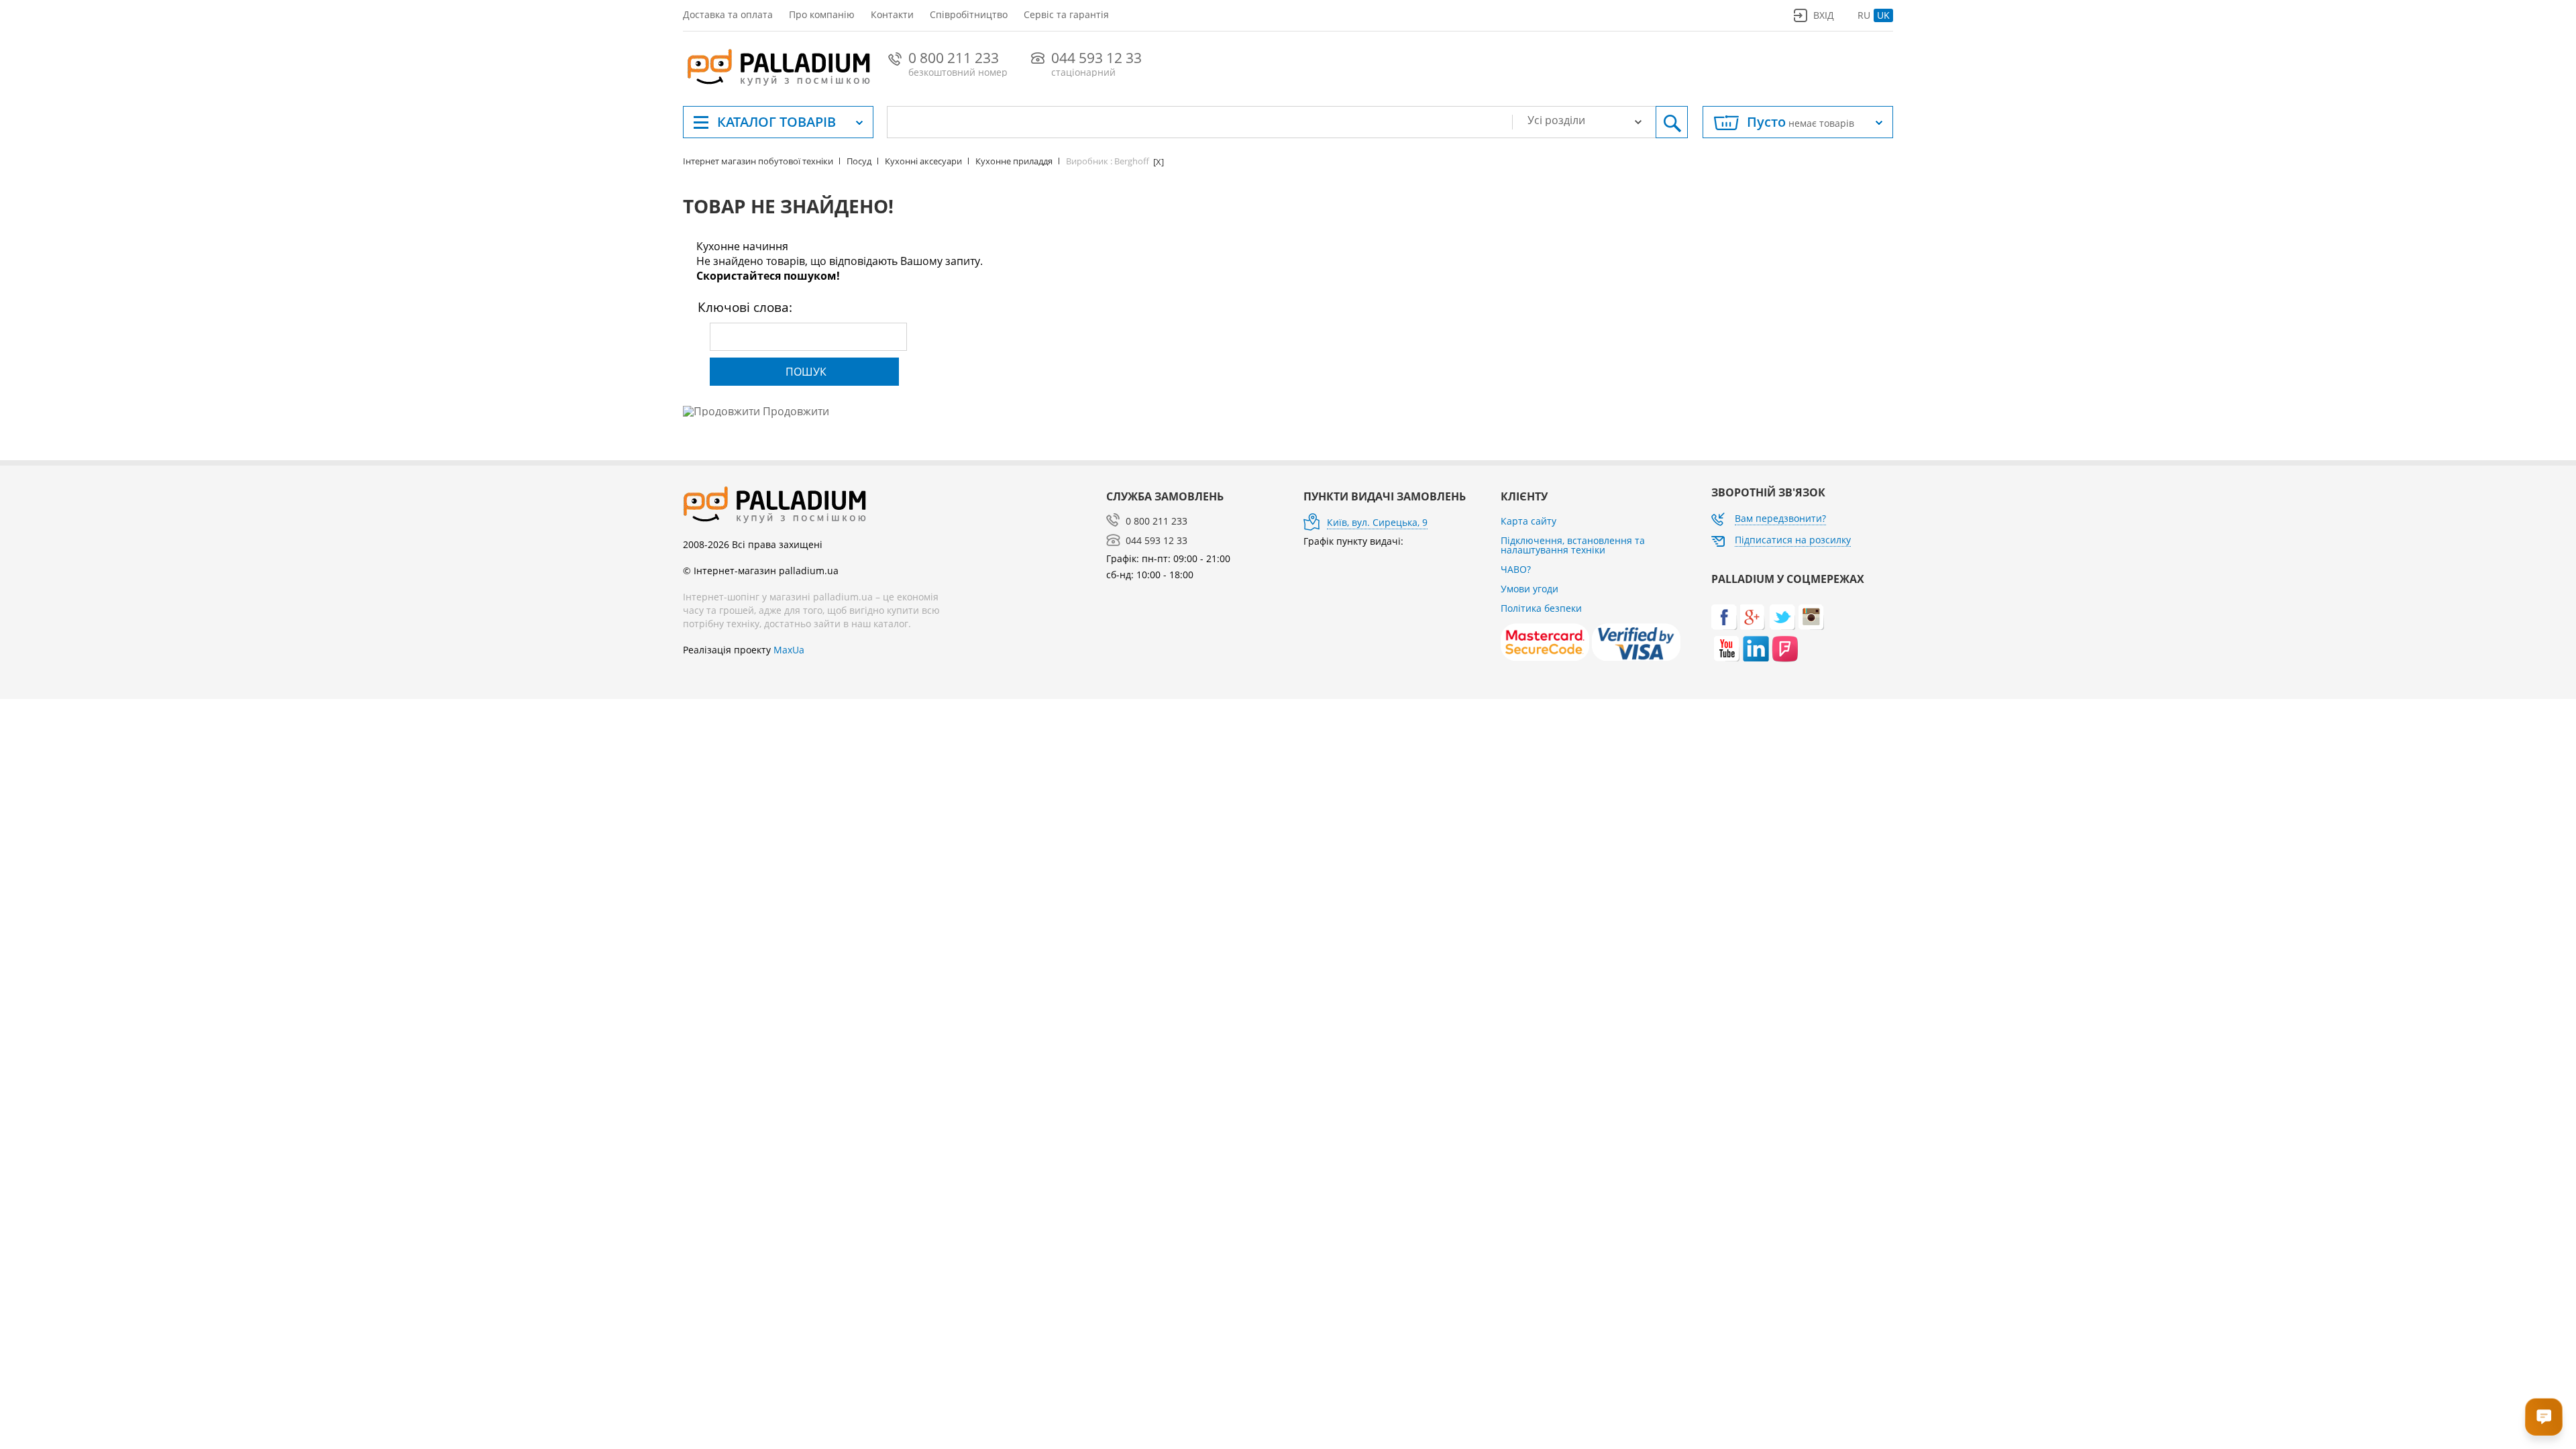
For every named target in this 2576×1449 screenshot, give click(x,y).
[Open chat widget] (2544, 1417)
